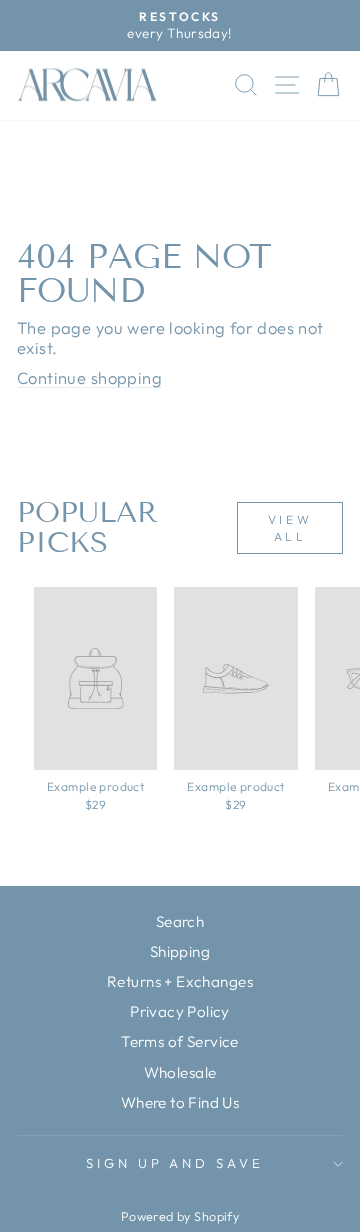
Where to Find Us (180, 1102)
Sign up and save (175, 1163)
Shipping (180, 951)
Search (180, 921)
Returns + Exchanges (180, 981)
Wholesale (180, 1072)
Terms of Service (180, 1041)
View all (290, 528)
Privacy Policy (180, 1011)
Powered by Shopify (180, 1216)
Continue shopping (89, 378)
